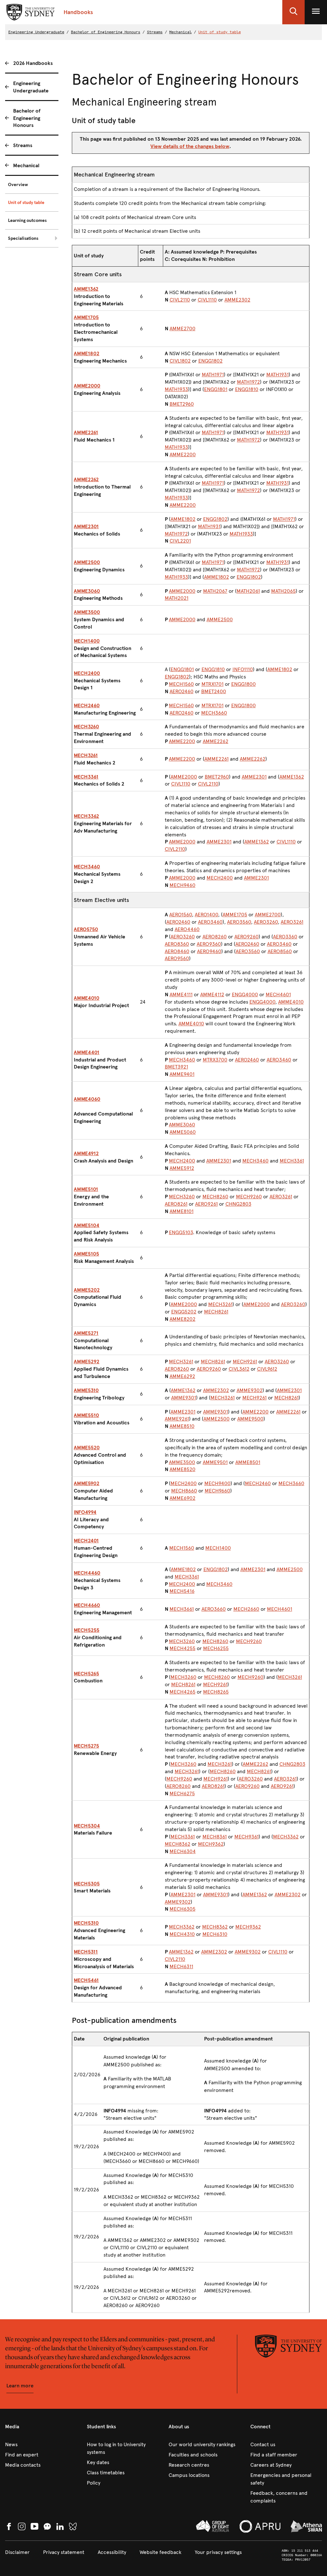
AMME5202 (87, 1290)
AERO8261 (176, 1204)
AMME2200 (183, 454)
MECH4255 (183, 1648)
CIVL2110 (180, 300)
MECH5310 (86, 1923)
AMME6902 (183, 1498)
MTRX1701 (213, 684)
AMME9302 (250, 1390)
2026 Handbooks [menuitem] (33, 63)
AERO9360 (209, 944)
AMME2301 (86, 526)
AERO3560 (239, 922)
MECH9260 (249, 1197)
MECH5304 (87, 1826)
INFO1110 (243, 669)
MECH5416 (182, 1591)
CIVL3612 (239, 1369)
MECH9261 (245, 1362)
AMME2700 (183, 329)
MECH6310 (215, 1934)
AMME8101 (182, 1211)
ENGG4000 (245, 994)
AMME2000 (87, 386)
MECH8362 (178, 1844)
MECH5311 (86, 1952)
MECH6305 (183, 1909)
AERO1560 (181, 915)
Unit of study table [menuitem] (26, 203)
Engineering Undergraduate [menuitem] (31, 87)
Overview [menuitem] (18, 185)
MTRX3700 (215, 1060)
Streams (155, 32)
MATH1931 (278, 375)
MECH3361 (86, 777)
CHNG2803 (238, 1204)
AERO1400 (206, 915)
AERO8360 (177, 944)
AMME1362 (86, 289)
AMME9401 (182, 1074)
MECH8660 (184, 1491)
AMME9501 (215, 1462)
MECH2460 (87, 705)
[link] (41, 2445)
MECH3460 (87, 867)
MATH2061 (248, 591)
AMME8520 (183, 1469)
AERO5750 (86, 929)
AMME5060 (183, 1132)
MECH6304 (183, 1851)
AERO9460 (209, 951)
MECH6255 (216, 1648)
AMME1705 (86, 317)
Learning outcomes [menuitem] (27, 220)
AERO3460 (210, 922)
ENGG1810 (247, 389)
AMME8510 (182, 1426)
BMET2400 (214, 691)
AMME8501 (248, 1462)
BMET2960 (182, 404)
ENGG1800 (243, 684)
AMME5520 (87, 1448)
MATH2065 (283, 591)
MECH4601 (278, 994)
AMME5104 (87, 1225)
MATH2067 (215, 591)
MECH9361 (247, 1837)
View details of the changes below (190, 146)
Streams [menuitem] (23, 145)
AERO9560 (177, 958)
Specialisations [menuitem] (23, 238)
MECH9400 (217, 1483)
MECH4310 (182, 1934)
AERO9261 (206, 1204)
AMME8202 (183, 1319)
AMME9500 (250, 1419)
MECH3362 (86, 816)
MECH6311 (181, 1966)
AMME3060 (87, 591)
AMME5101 (86, 1189)
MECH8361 (215, 1837)
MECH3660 (214, 713)
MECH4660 (87, 1605)
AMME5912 (182, 1168)
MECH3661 (182, 1609)
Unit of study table (220, 32)
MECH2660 (246, 1609)
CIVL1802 (180, 361)
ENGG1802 (210, 361)
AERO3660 (214, 1609)
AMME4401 (87, 1052)
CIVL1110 (207, 300)
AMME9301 (184, 1398)
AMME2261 (86, 432)
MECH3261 (86, 755)
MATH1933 (176, 389)
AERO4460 (187, 929)
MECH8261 (216, 1312)
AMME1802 (87, 353)
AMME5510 (86, 1415)
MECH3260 (86, 727)
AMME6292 (182, 1376)
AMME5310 (86, 1390)
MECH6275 (182, 1793)
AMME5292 (87, 1362)
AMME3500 (87, 612)
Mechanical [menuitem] (26, 165)
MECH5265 (86, 1674)
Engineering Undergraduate (36, 32)
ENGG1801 (216, 389)
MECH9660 (217, 1491)
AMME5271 (86, 1333)
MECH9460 (183, 885)
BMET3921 (176, 1067)
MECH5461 (86, 1980)
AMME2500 (87, 562)
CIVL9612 (267, 1369)
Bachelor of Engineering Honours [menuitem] (27, 118)
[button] (293, 12)
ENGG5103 (181, 1232)
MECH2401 (86, 1541)
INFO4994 (85, 1512)
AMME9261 (177, 1419)
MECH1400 (87, 641)
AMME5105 (86, 1254)
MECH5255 (87, 1630)
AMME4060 (87, 1099)
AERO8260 (215, 937)
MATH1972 (248, 382)
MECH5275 (86, 1746)
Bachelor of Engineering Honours (106, 32)
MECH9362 (211, 1844)
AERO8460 (177, 951)
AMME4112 (212, 994)
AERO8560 (280, 951)
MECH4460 (87, 1573)
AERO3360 (285, 937)
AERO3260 (266, 922)
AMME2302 (237, 300)
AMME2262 (86, 479)
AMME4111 (181, 994)
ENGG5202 (184, 1312)
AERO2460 (182, 691)
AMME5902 (87, 1483)
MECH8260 (215, 1197)
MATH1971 (213, 375)
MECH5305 (87, 1884)
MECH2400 (87, 673)
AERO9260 (247, 937)
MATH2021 (177, 598)
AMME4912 (86, 1153)
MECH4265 (183, 1692)
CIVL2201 (180, 541)
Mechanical (180, 32)
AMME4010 (87, 998)
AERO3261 (292, 922)
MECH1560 (181, 684)
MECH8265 (216, 1692)
